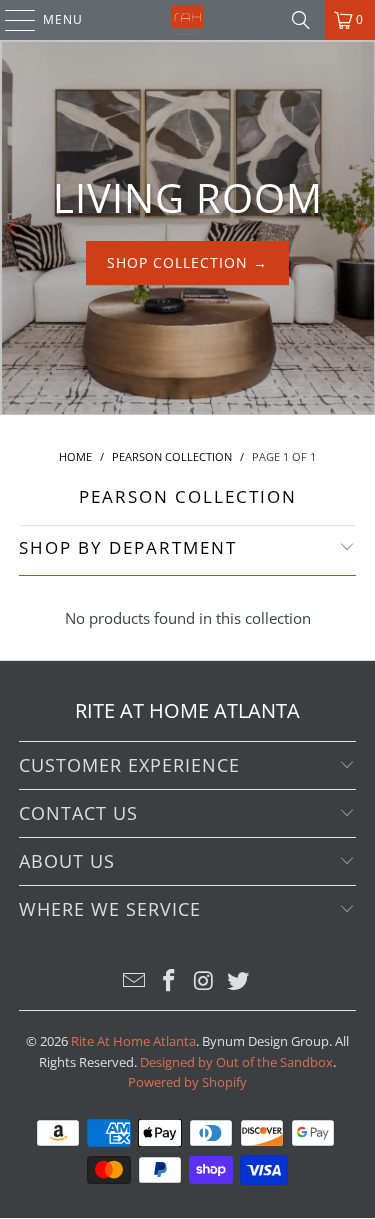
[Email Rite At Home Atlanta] (135, 981)
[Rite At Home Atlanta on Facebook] (169, 981)
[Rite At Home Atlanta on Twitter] (239, 981)
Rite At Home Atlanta (133, 1041)
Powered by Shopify (187, 1082)
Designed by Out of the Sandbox (236, 1062)
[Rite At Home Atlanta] (188, 20)
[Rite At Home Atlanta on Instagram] (204, 981)
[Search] (301, 20)
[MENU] (10, 20)
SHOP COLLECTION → (187, 262)
